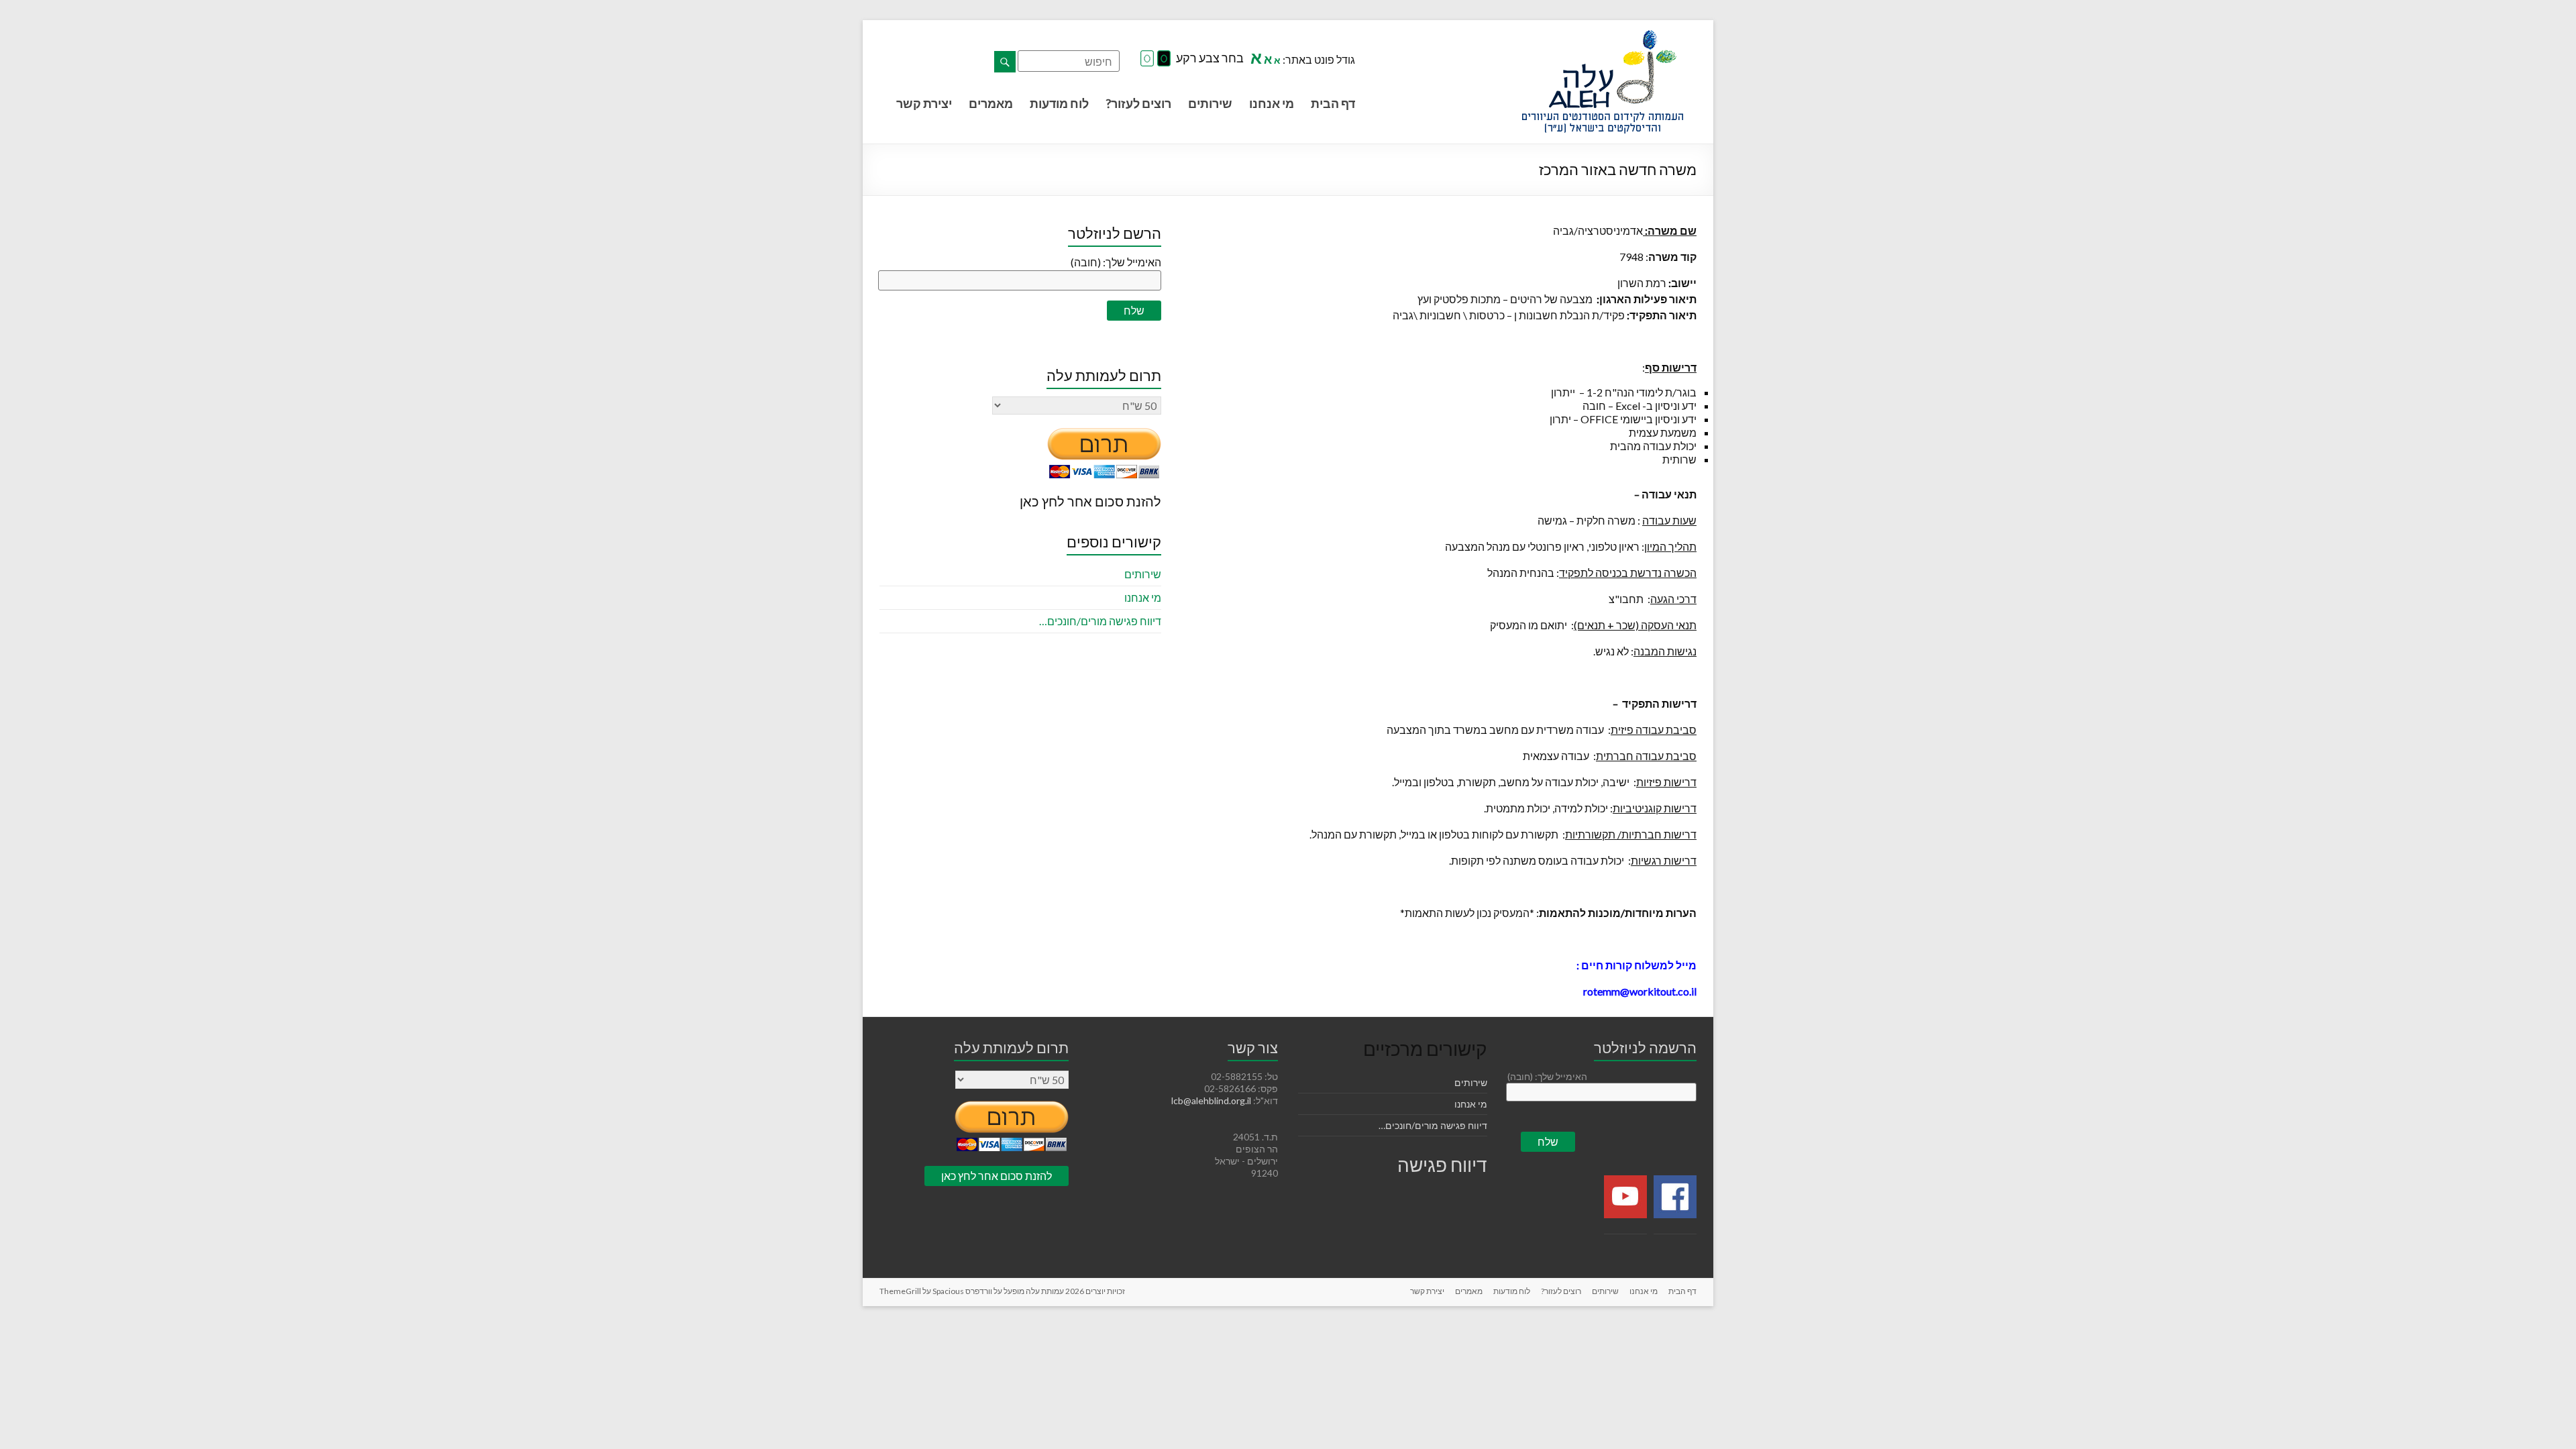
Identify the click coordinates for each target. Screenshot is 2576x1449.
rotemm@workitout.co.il (1640, 991)
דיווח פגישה (1442, 1165)
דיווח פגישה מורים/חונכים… (1100, 621)
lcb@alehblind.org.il (1212, 1101)
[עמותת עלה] (1603, 37)
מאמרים (991, 103)
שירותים (1210, 103)
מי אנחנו (1272, 103)
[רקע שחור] (1164, 59)
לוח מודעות (1059, 103)
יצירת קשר (924, 103)
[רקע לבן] (1147, 59)
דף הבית (1333, 103)
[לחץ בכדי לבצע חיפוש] (1005, 62)
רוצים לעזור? (1138, 103)
